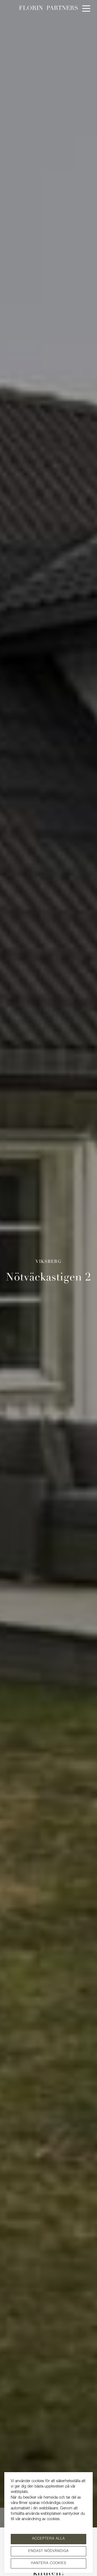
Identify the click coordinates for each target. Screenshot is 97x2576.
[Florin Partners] (48, 8)
